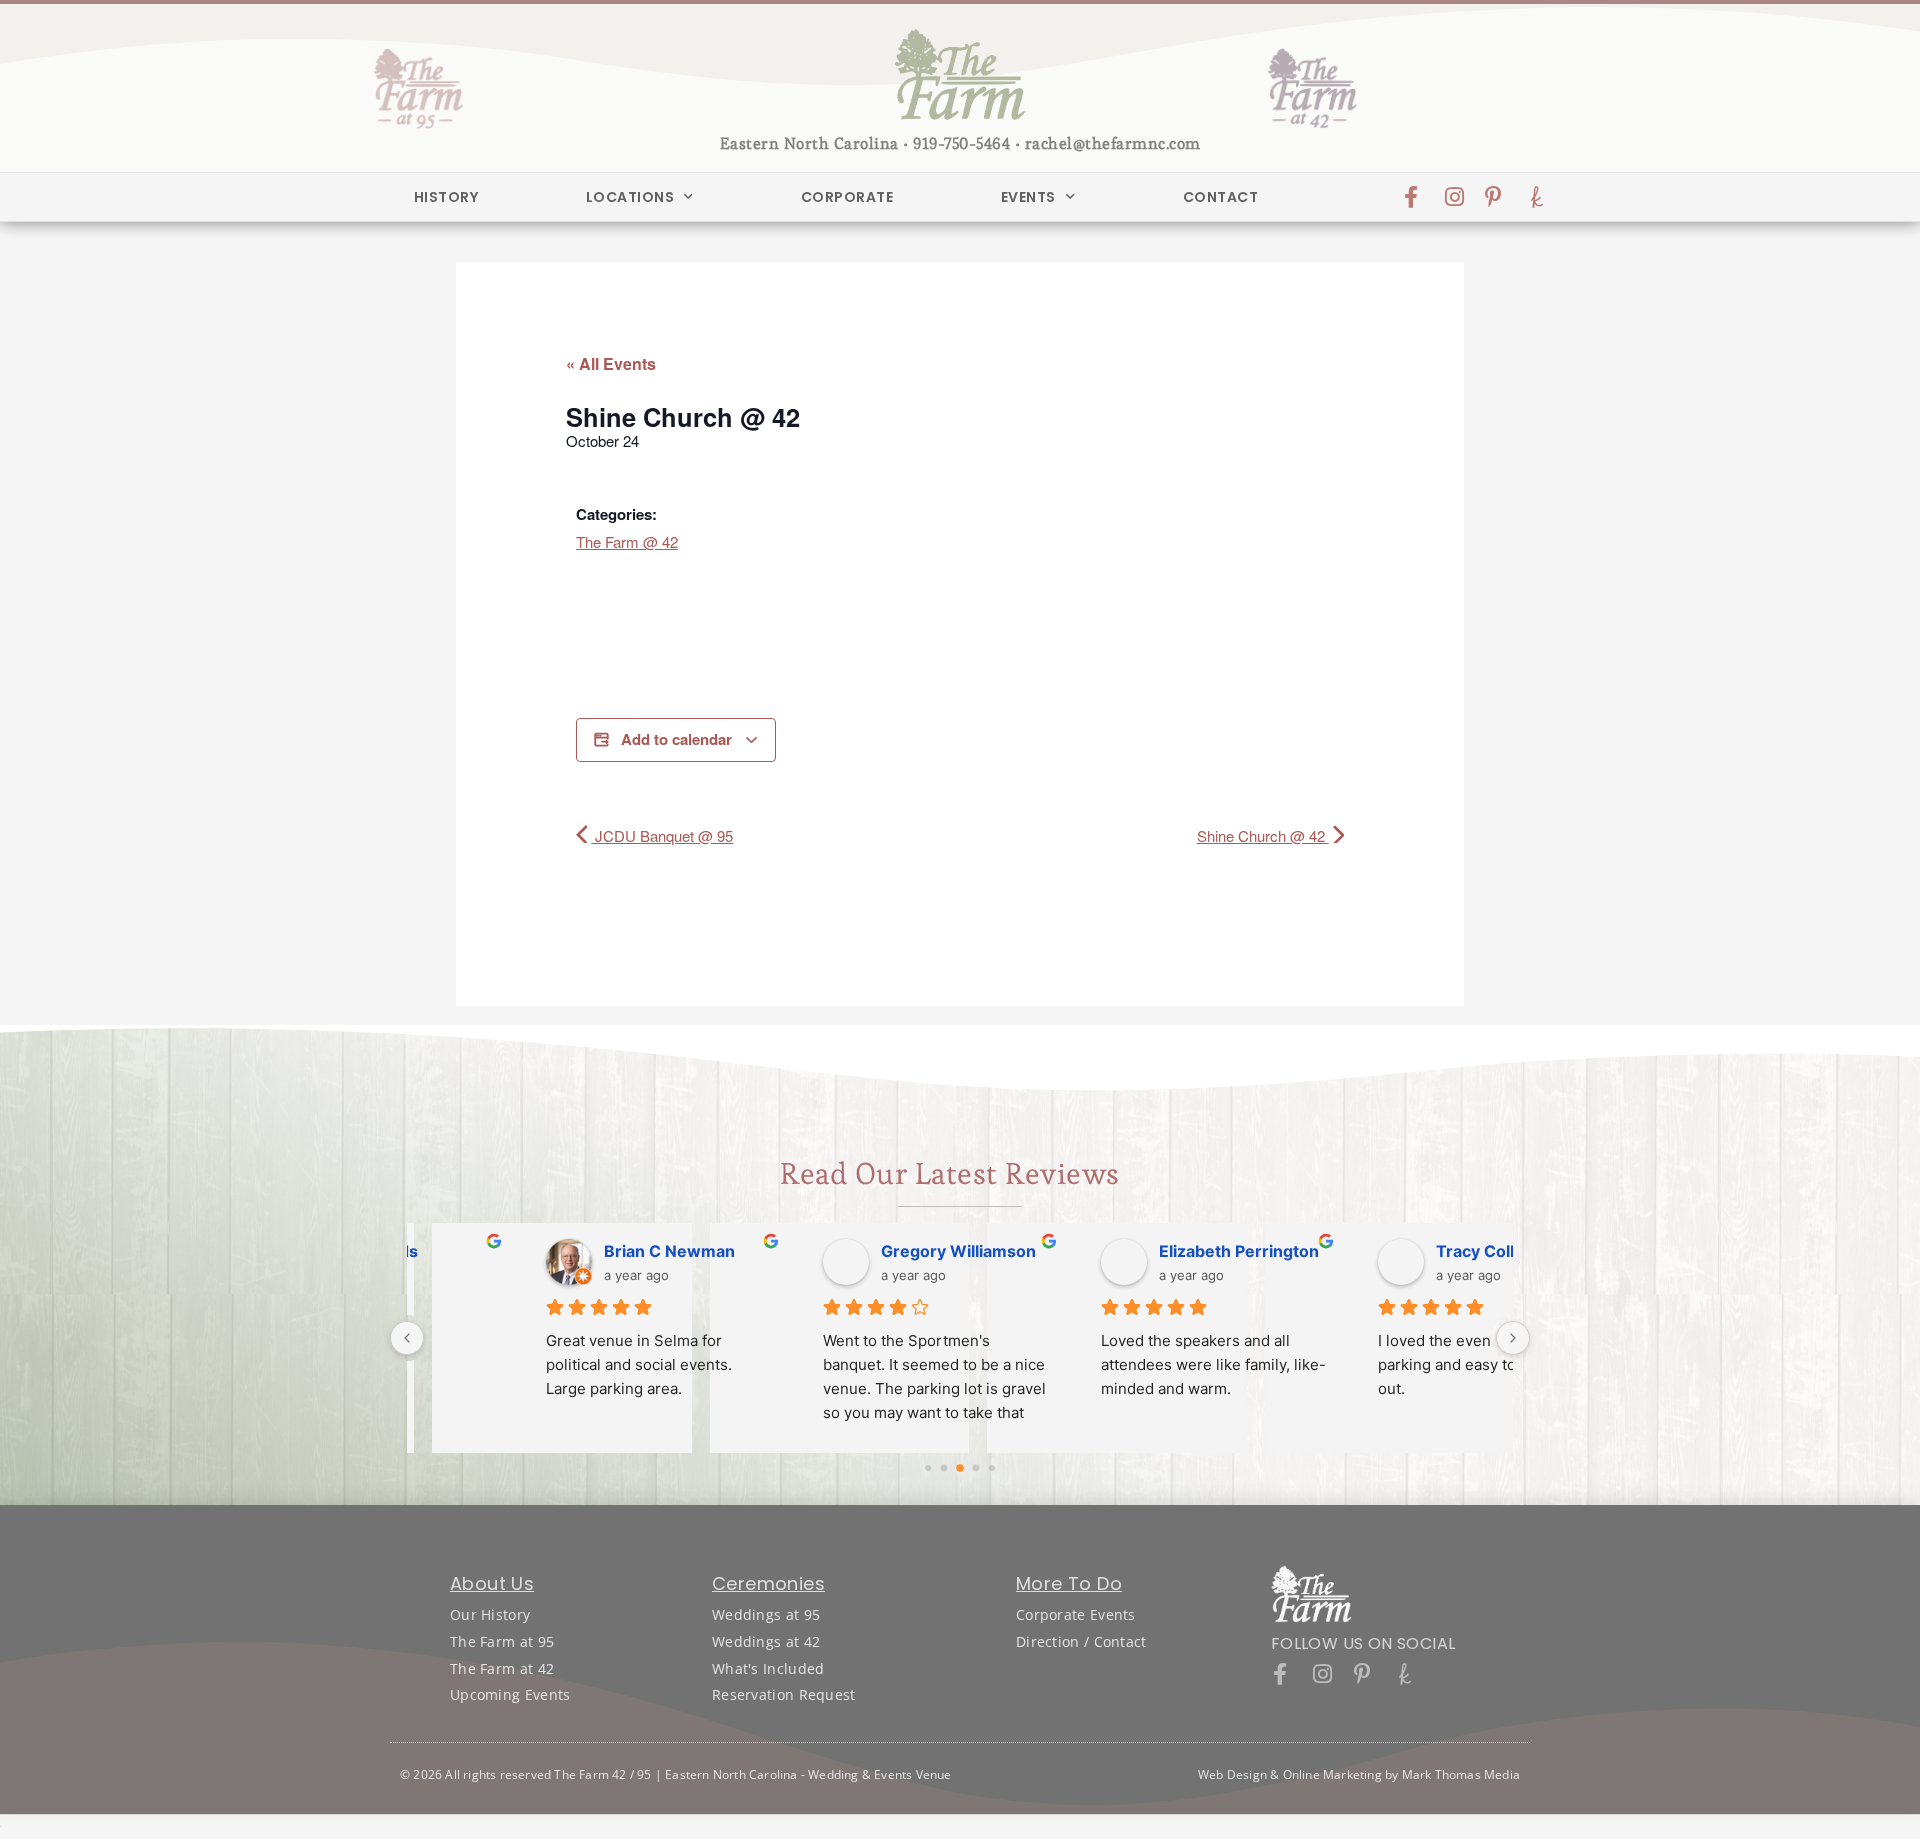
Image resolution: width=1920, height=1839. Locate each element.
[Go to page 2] (960, 1468)
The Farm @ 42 (627, 541)
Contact (1221, 197)
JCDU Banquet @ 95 (662, 835)
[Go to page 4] (992, 1468)
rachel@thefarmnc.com (1113, 143)
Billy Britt (1356, 1251)
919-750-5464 (961, 143)
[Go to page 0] (928, 1468)
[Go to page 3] (976, 1468)
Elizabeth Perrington (846, 1251)
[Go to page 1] (944, 1468)
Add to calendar (676, 739)
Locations (630, 197)
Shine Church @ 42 (1263, 835)
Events (1028, 197)
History (446, 197)
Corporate (847, 197)
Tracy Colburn (1098, 1251)
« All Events (611, 363)
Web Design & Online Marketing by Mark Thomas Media (1359, 1774)
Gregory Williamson (565, 1251)
